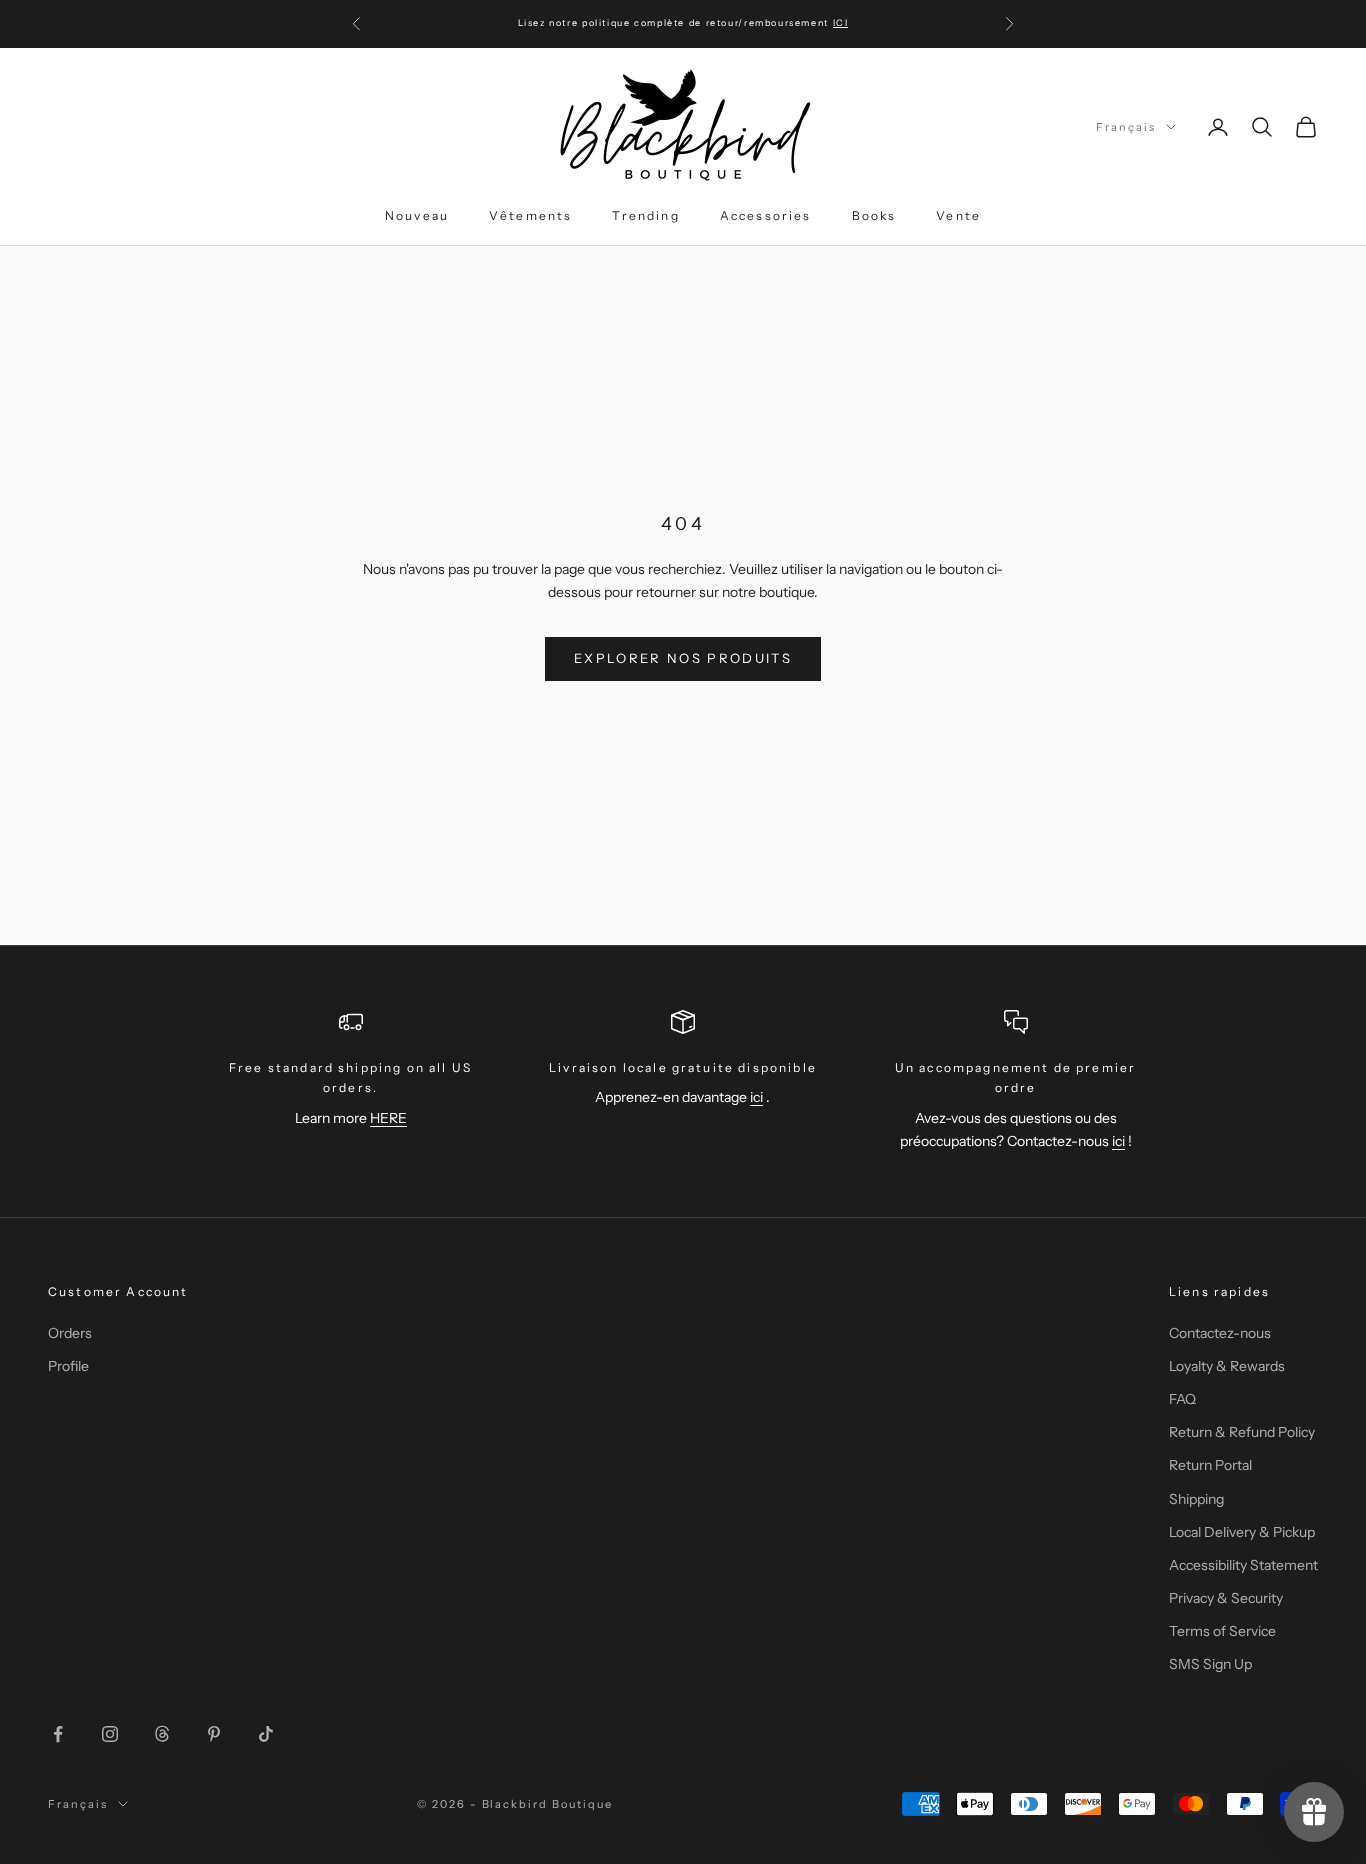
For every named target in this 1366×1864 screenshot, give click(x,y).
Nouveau (417, 215)
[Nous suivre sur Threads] (162, 1734)
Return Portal (1210, 1465)
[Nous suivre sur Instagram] (110, 1734)
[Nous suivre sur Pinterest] (214, 1734)
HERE (388, 1118)
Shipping (1196, 1499)
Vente (958, 215)
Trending (645, 215)
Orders (70, 1333)
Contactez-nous (1220, 1333)
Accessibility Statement (1243, 1565)
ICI (841, 22)
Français (1126, 127)
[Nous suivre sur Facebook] (58, 1734)
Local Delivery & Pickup (1242, 1532)
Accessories (766, 215)
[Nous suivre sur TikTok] (266, 1734)
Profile (68, 1366)
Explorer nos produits (683, 658)
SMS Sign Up (1210, 1664)
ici (756, 1097)
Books (874, 215)
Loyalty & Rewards (1227, 1366)
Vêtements (530, 215)
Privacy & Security (1226, 1598)
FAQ (1182, 1399)
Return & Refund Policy (1242, 1432)
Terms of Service (1222, 1631)
